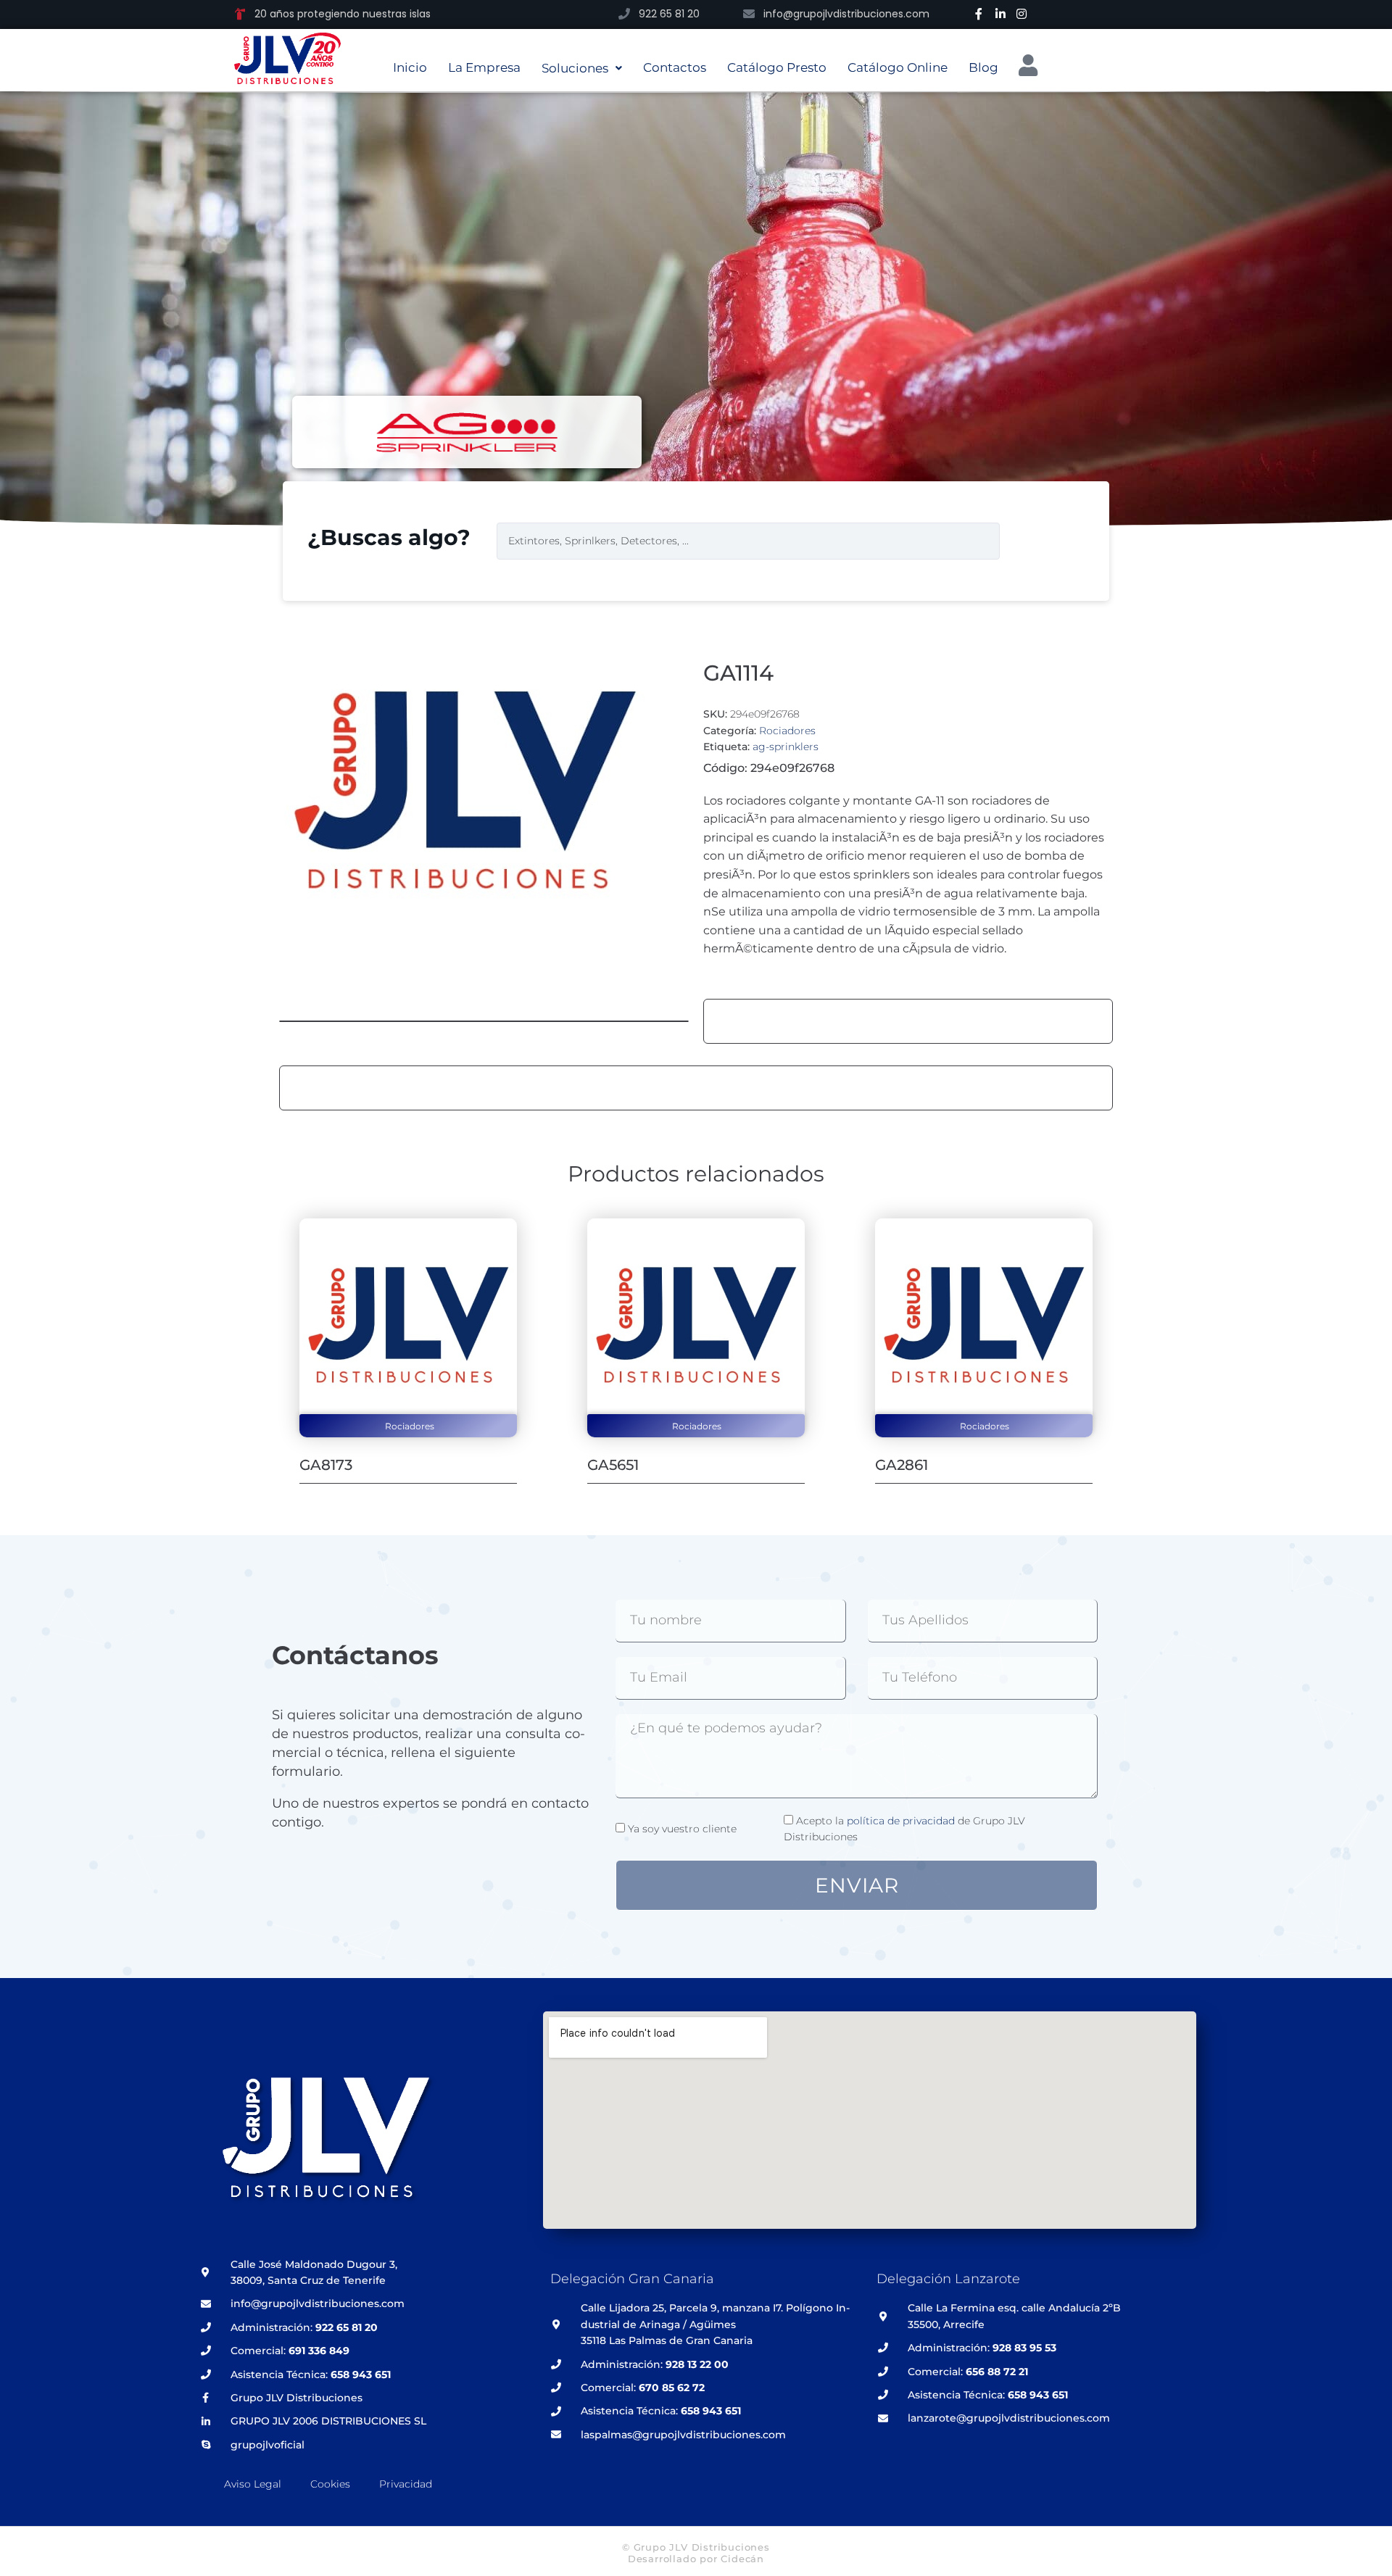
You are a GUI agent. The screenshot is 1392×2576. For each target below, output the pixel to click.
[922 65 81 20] (624, 14)
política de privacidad (901, 1821)
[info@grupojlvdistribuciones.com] (749, 14)
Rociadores (787, 731)
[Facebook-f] (979, 14)
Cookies (330, 2484)
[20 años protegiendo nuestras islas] (240, 14)
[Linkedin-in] (1000, 14)
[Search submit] (1033, 541)
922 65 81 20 (669, 14)
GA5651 (613, 1465)
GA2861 (902, 1465)
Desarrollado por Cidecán (696, 2559)
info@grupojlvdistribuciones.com (846, 14)
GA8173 (326, 1465)
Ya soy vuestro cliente (682, 1829)
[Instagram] (1022, 14)
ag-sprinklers (786, 747)
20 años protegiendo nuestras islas (343, 14)
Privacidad (406, 2484)
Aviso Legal (253, 2484)
